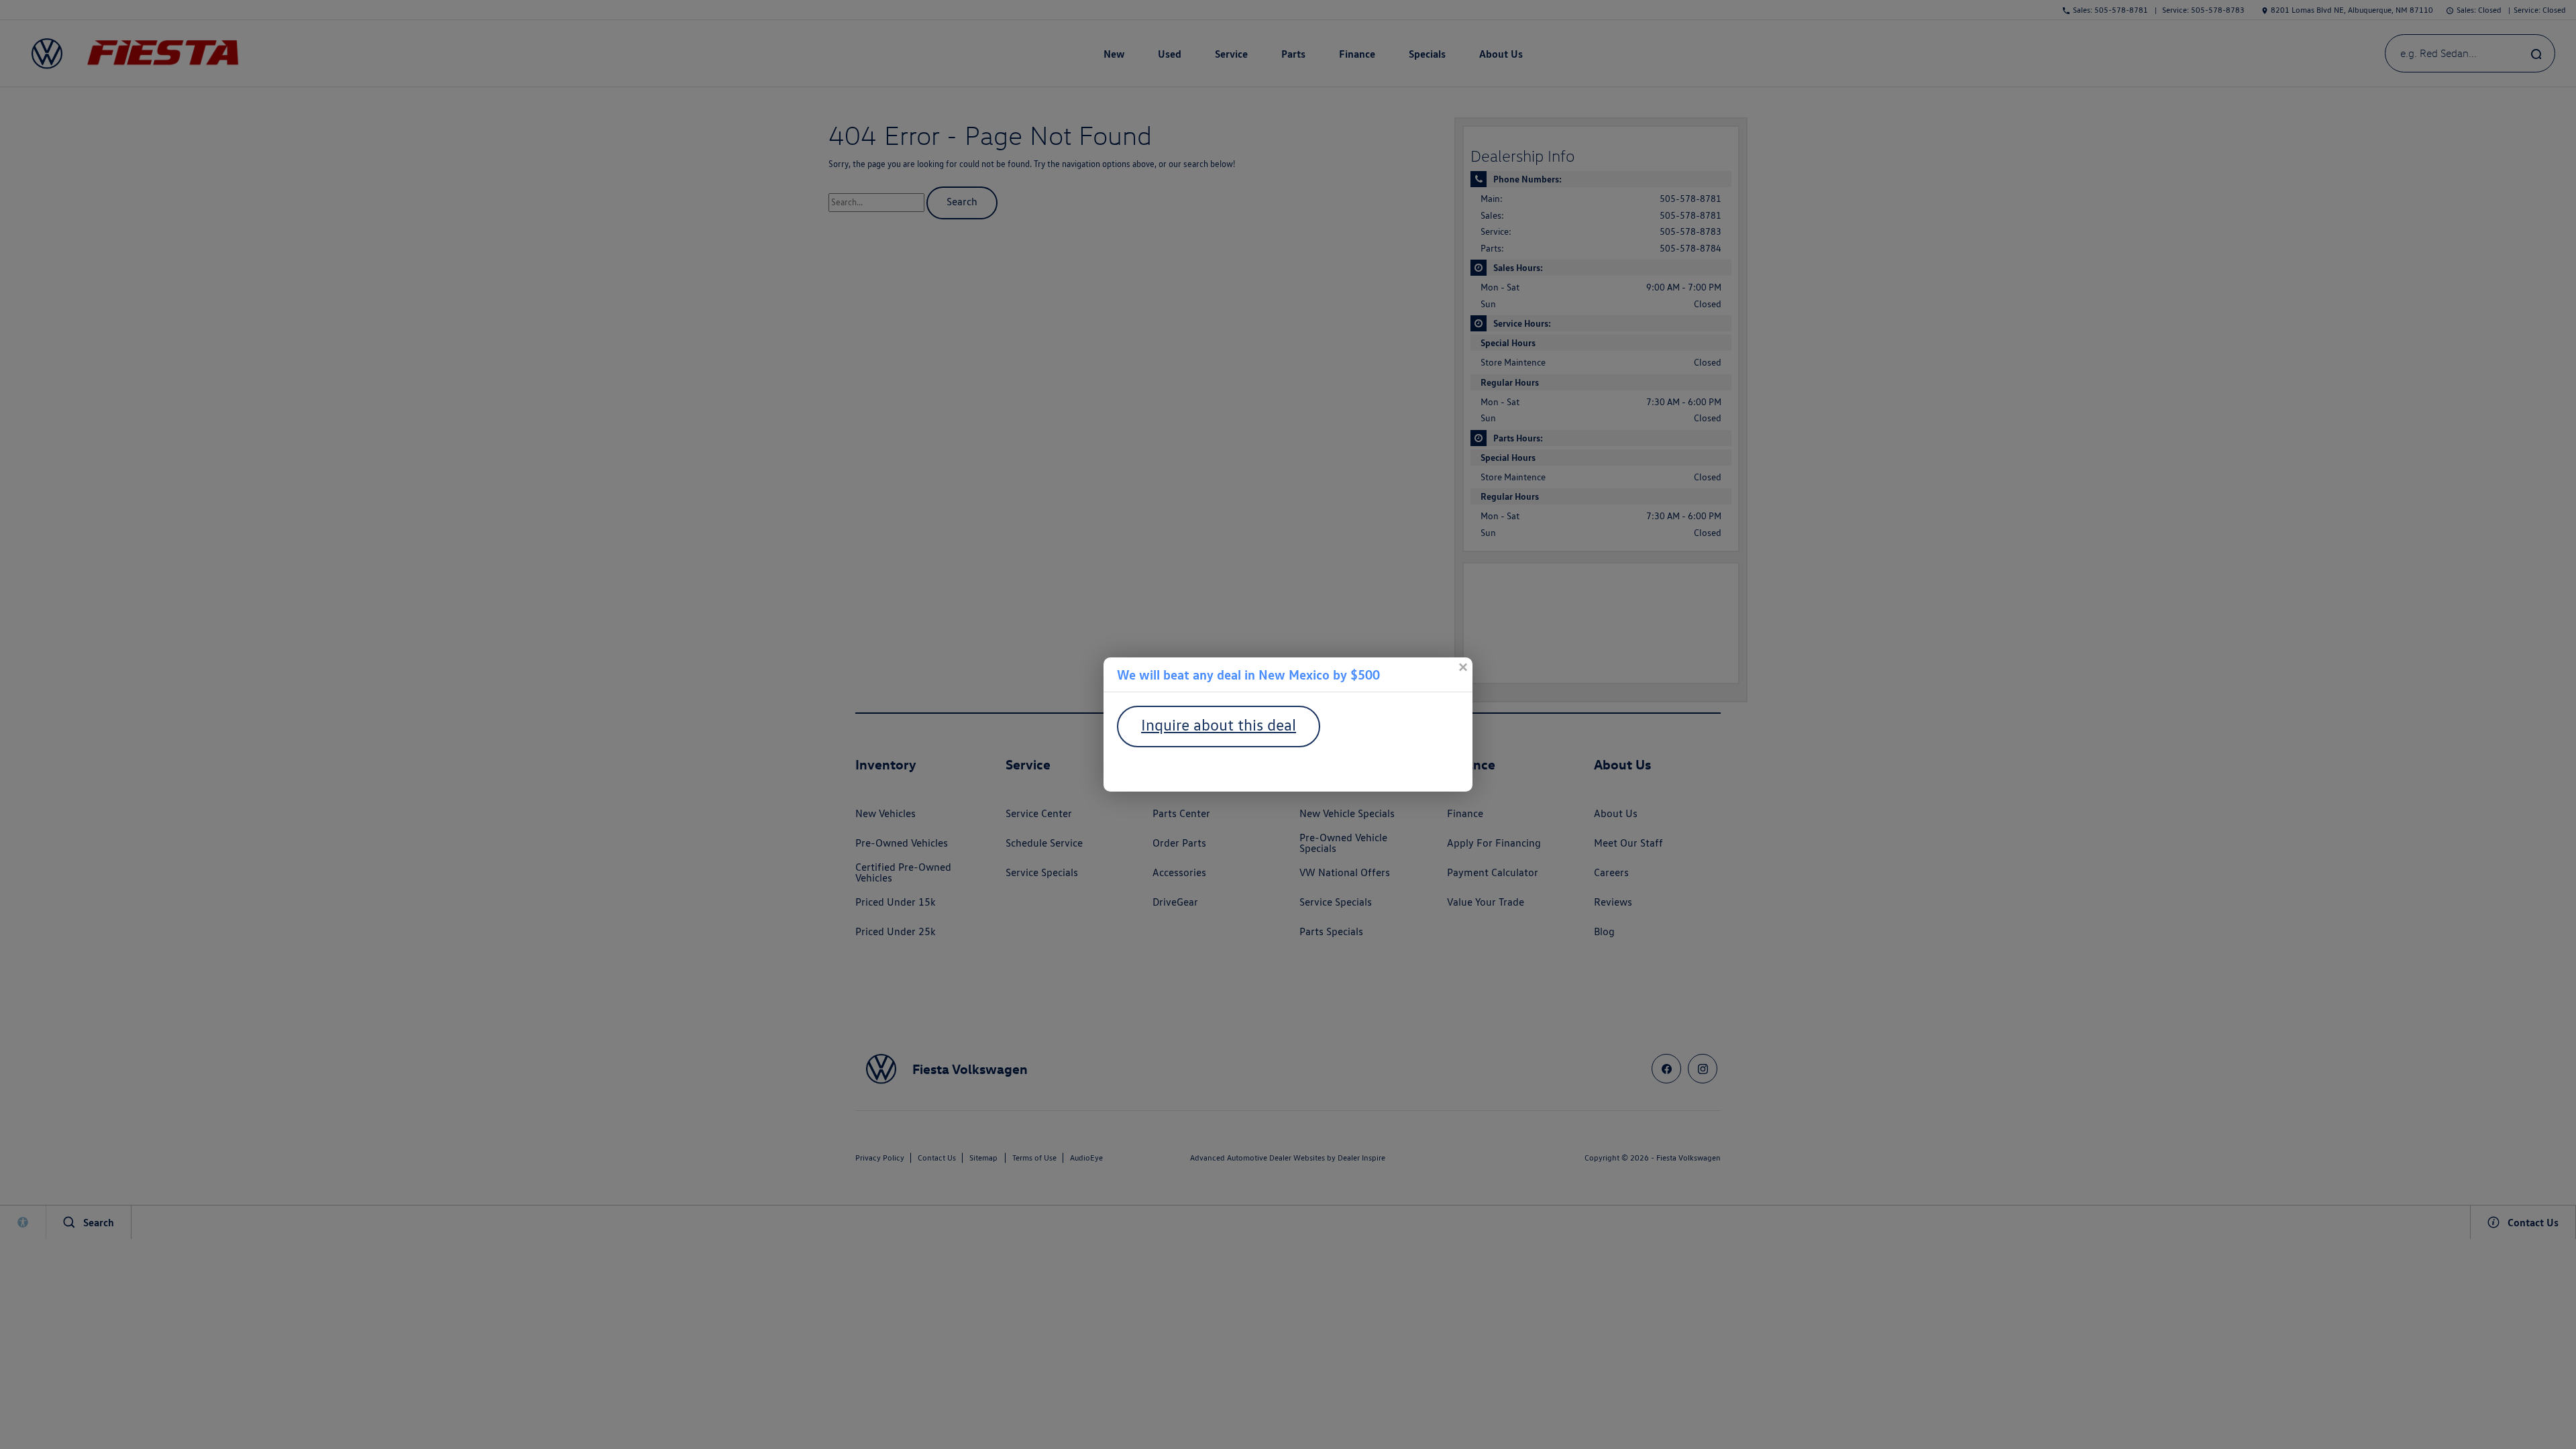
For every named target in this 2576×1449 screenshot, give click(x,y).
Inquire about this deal (1219, 725)
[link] (1462, 667)
